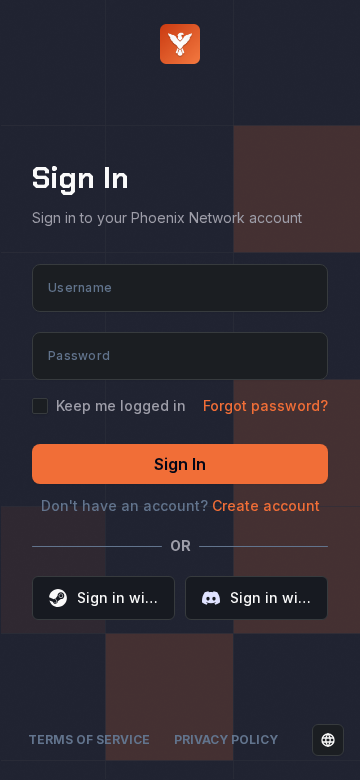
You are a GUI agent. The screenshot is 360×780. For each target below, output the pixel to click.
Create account (266, 505)
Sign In (180, 464)
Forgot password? (265, 405)
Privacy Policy (226, 739)
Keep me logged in (121, 406)
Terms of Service (89, 739)
